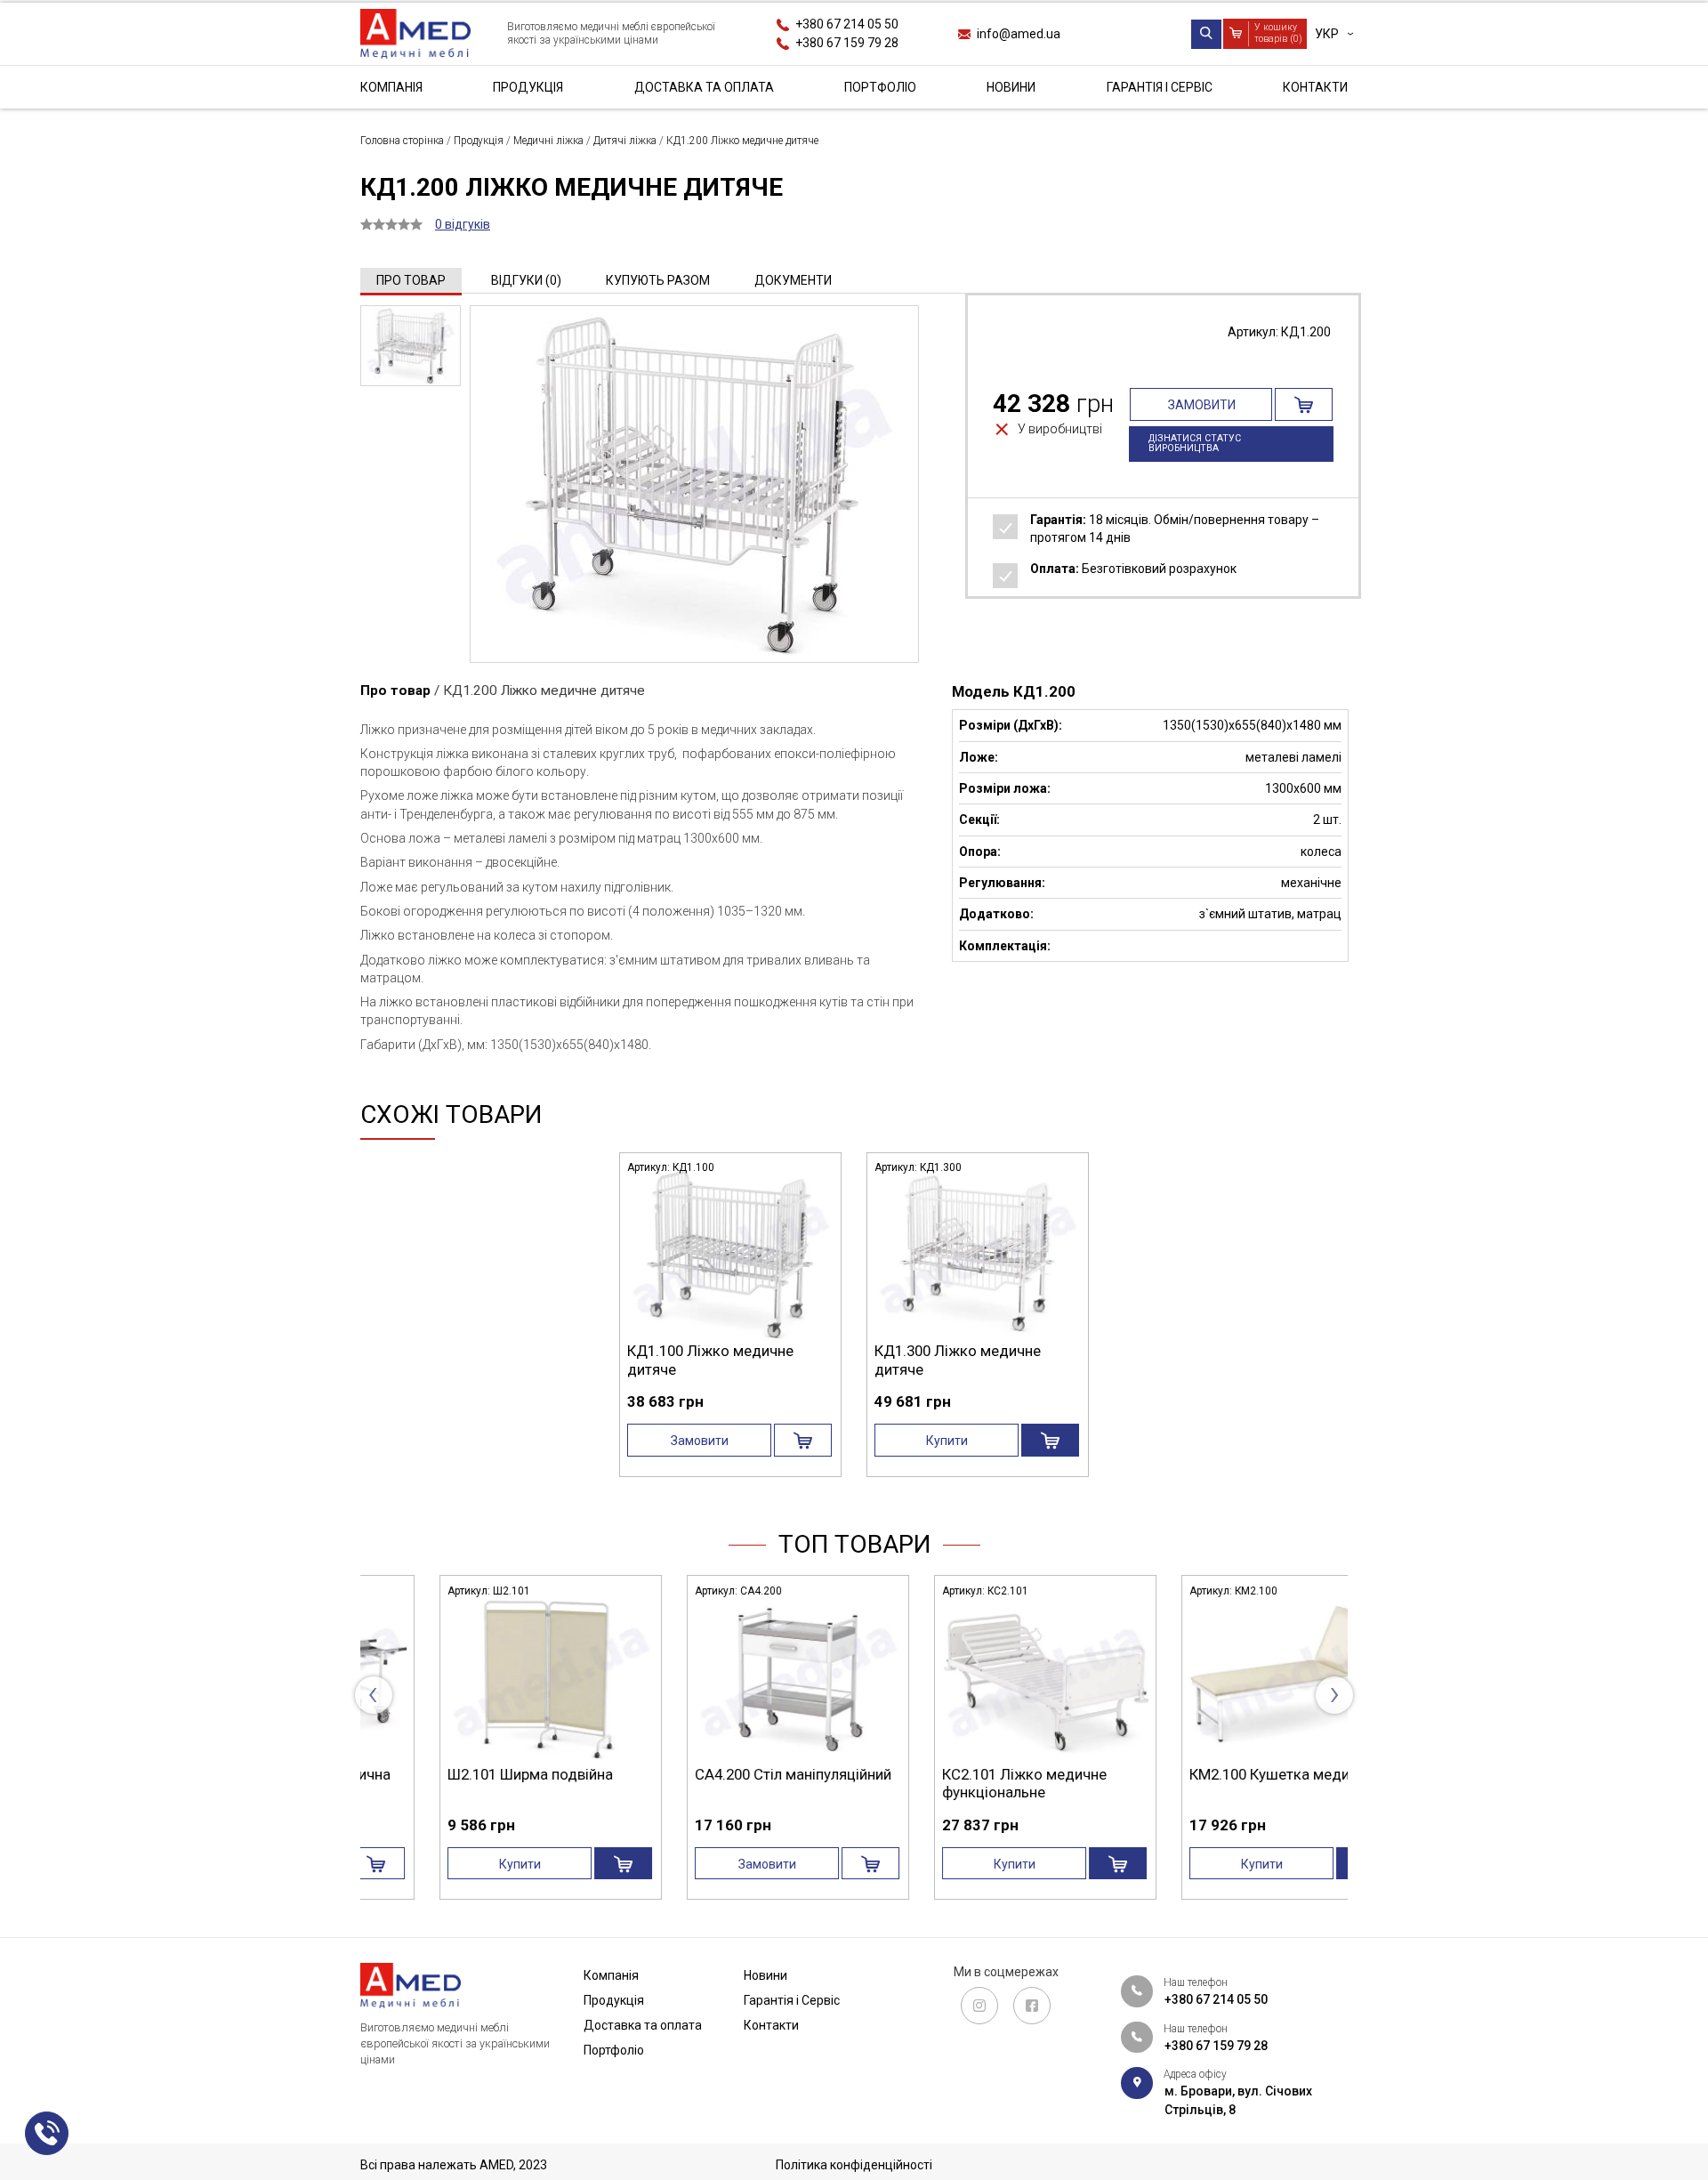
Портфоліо (880, 87)
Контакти (1315, 87)
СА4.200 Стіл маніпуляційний (479, 1774)
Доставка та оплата (704, 87)
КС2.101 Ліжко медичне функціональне (710, 1783)
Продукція (528, 87)
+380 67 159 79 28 (847, 43)
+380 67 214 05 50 (847, 24)
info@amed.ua (1019, 33)
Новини (1011, 87)
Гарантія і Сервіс (1160, 87)
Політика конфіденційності (854, 2165)
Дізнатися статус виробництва (1195, 443)
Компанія (391, 87)
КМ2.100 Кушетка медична (967, 1774)
